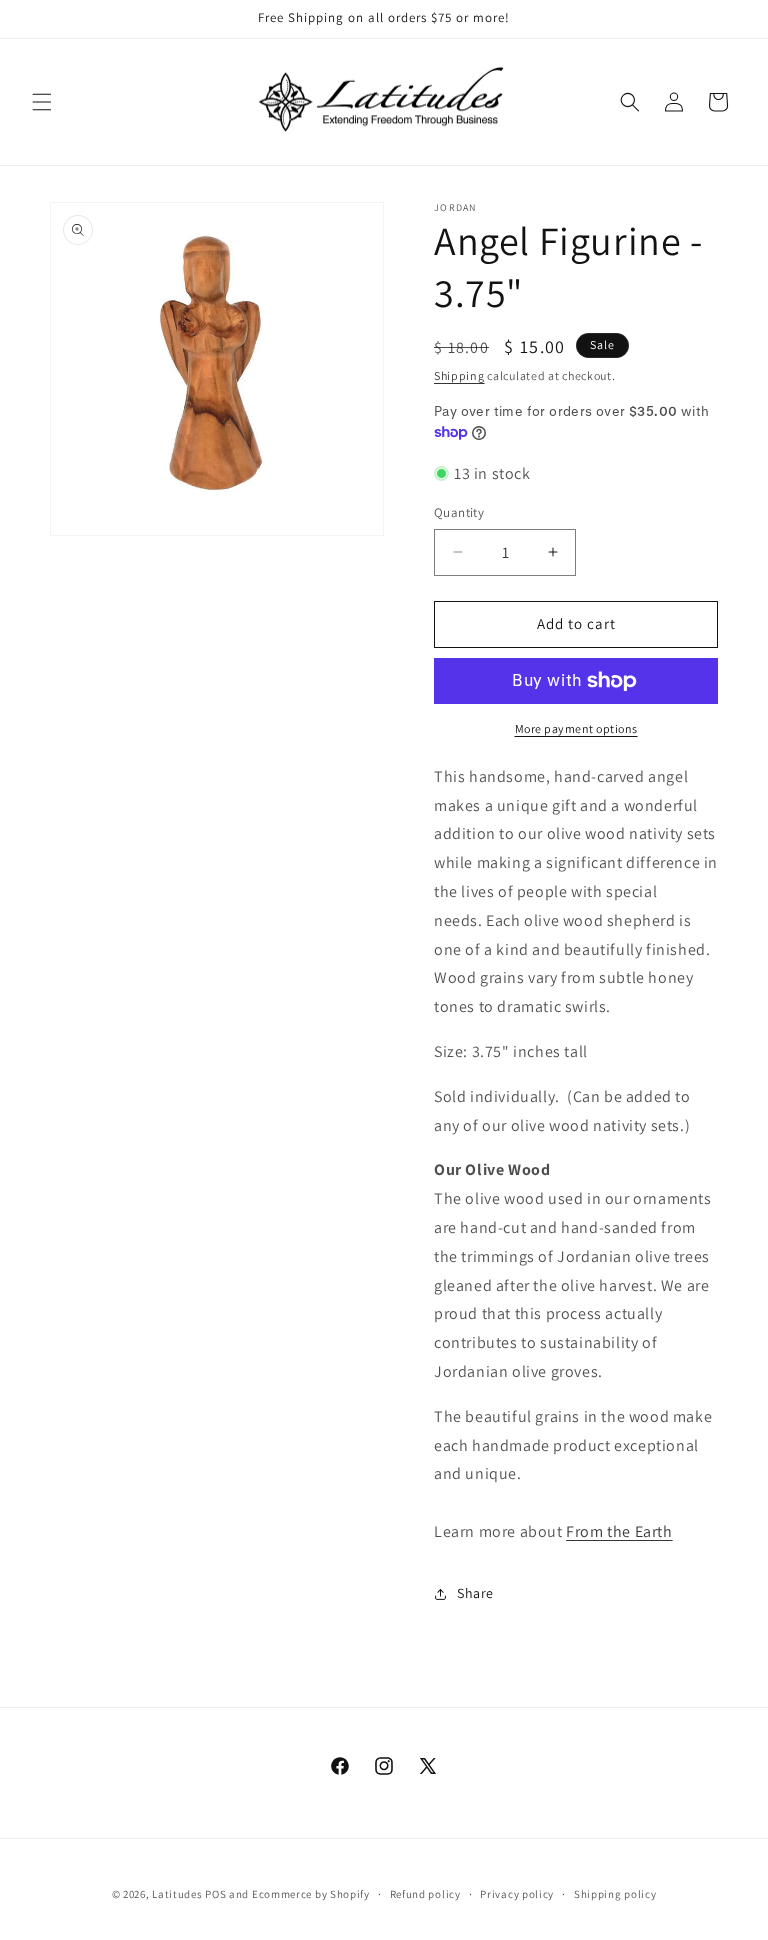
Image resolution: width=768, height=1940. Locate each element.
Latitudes (177, 1894)
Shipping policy (615, 1894)
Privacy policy (517, 1894)
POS (215, 1894)
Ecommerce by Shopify (311, 1894)
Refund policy (425, 1894)
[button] (42, 102)
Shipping (459, 375)
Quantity (459, 512)
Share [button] (475, 1593)
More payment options (576, 728)
